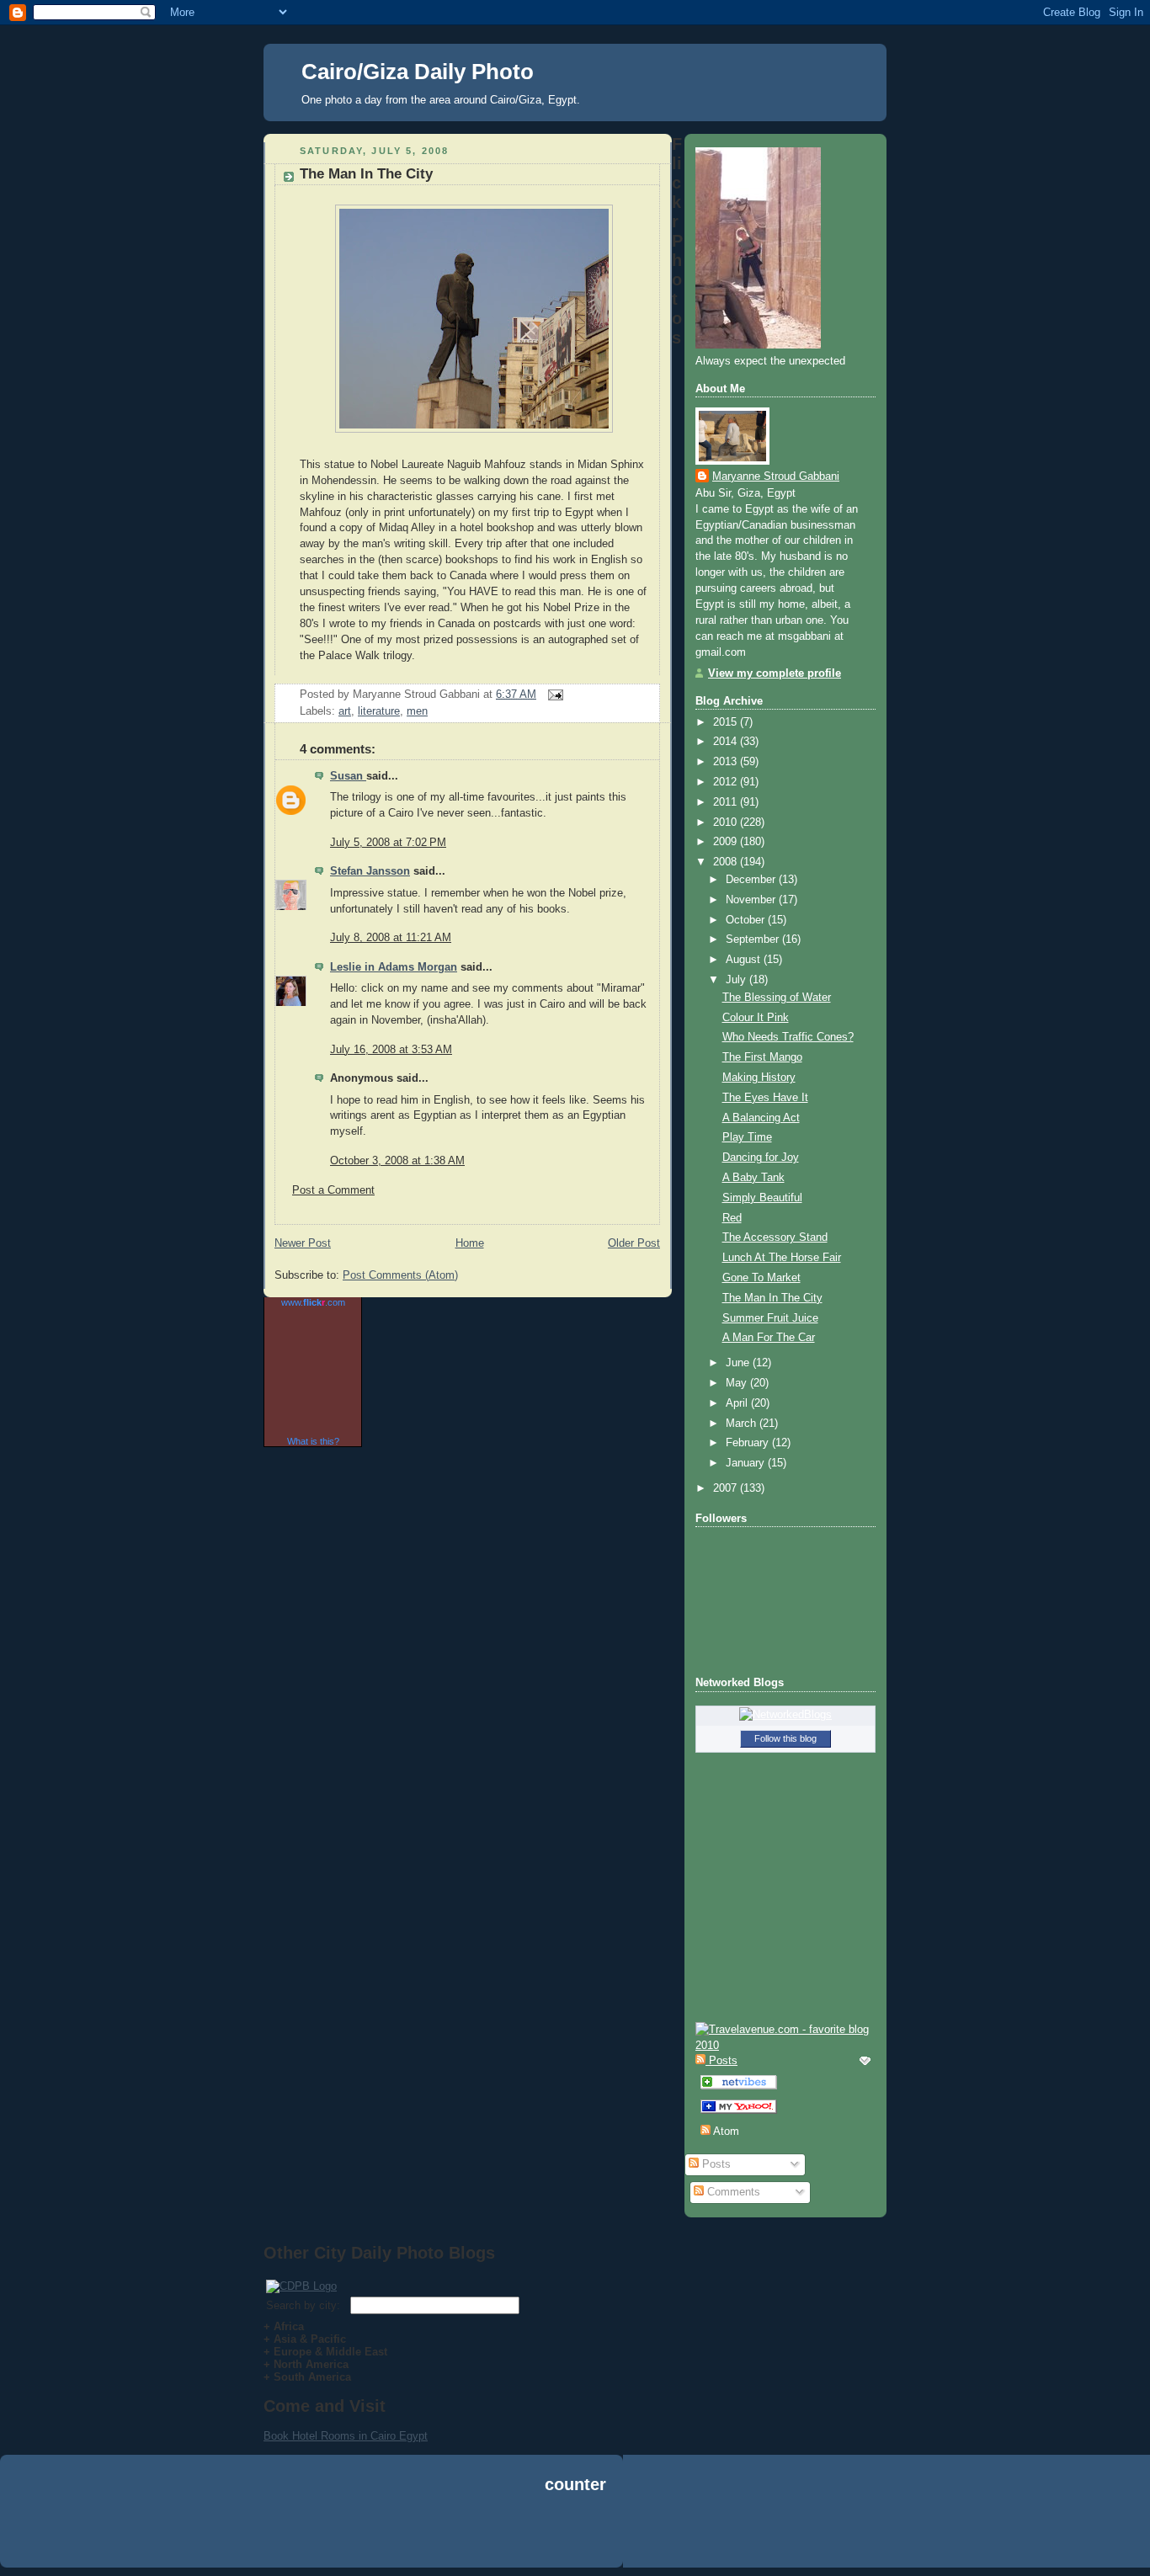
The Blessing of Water (777, 998)
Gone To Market (761, 1278)
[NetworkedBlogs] (785, 1715)
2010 (727, 822)
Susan (348, 776)
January (747, 1463)
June (739, 1363)
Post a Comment (333, 1190)
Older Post (634, 1243)
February (749, 1443)
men (417, 711)
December (752, 880)
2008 (727, 862)
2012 (727, 782)
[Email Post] (553, 695)
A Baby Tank (753, 1178)
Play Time (747, 1137)
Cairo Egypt (399, 2436)
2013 (727, 762)
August (745, 960)
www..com (313, 1302)
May (738, 1383)
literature (379, 711)
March (743, 1424)
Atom (725, 2132)
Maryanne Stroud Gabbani (776, 476)
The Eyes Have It (765, 1098)
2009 (727, 842)
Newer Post (303, 1243)
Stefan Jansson (370, 871)
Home (470, 1243)
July (737, 980)
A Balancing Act (761, 1118)
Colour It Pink (756, 1018)
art (345, 711)
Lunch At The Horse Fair (782, 1258)
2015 (727, 722)
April (738, 1403)
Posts (715, 2164)
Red (732, 1218)
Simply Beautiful (762, 1198)
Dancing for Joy (761, 1158)
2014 (727, 742)
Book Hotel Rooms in (317, 2436)
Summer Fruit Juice (770, 1318)
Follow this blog (785, 1738)
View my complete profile (775, 673)
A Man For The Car (769, 1338)
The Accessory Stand (775, 1237)
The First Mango (762, 1057)
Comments (732, 2192)
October (747, 920)
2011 (727, 802)
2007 (727, 1488)
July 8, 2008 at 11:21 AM (391, 938)
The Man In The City (366, 174)
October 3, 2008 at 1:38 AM (397, 1161)
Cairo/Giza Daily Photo (418, 72)
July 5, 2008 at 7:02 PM (388, 843)
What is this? (313, 1441)
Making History (759, 1078)
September (754, 939)
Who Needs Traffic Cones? (788, 1037)
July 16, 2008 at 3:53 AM (391, 1050)
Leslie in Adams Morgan (394, 967)
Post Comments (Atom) (400, 1275)
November (752, 900)
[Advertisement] (575, 2533)
